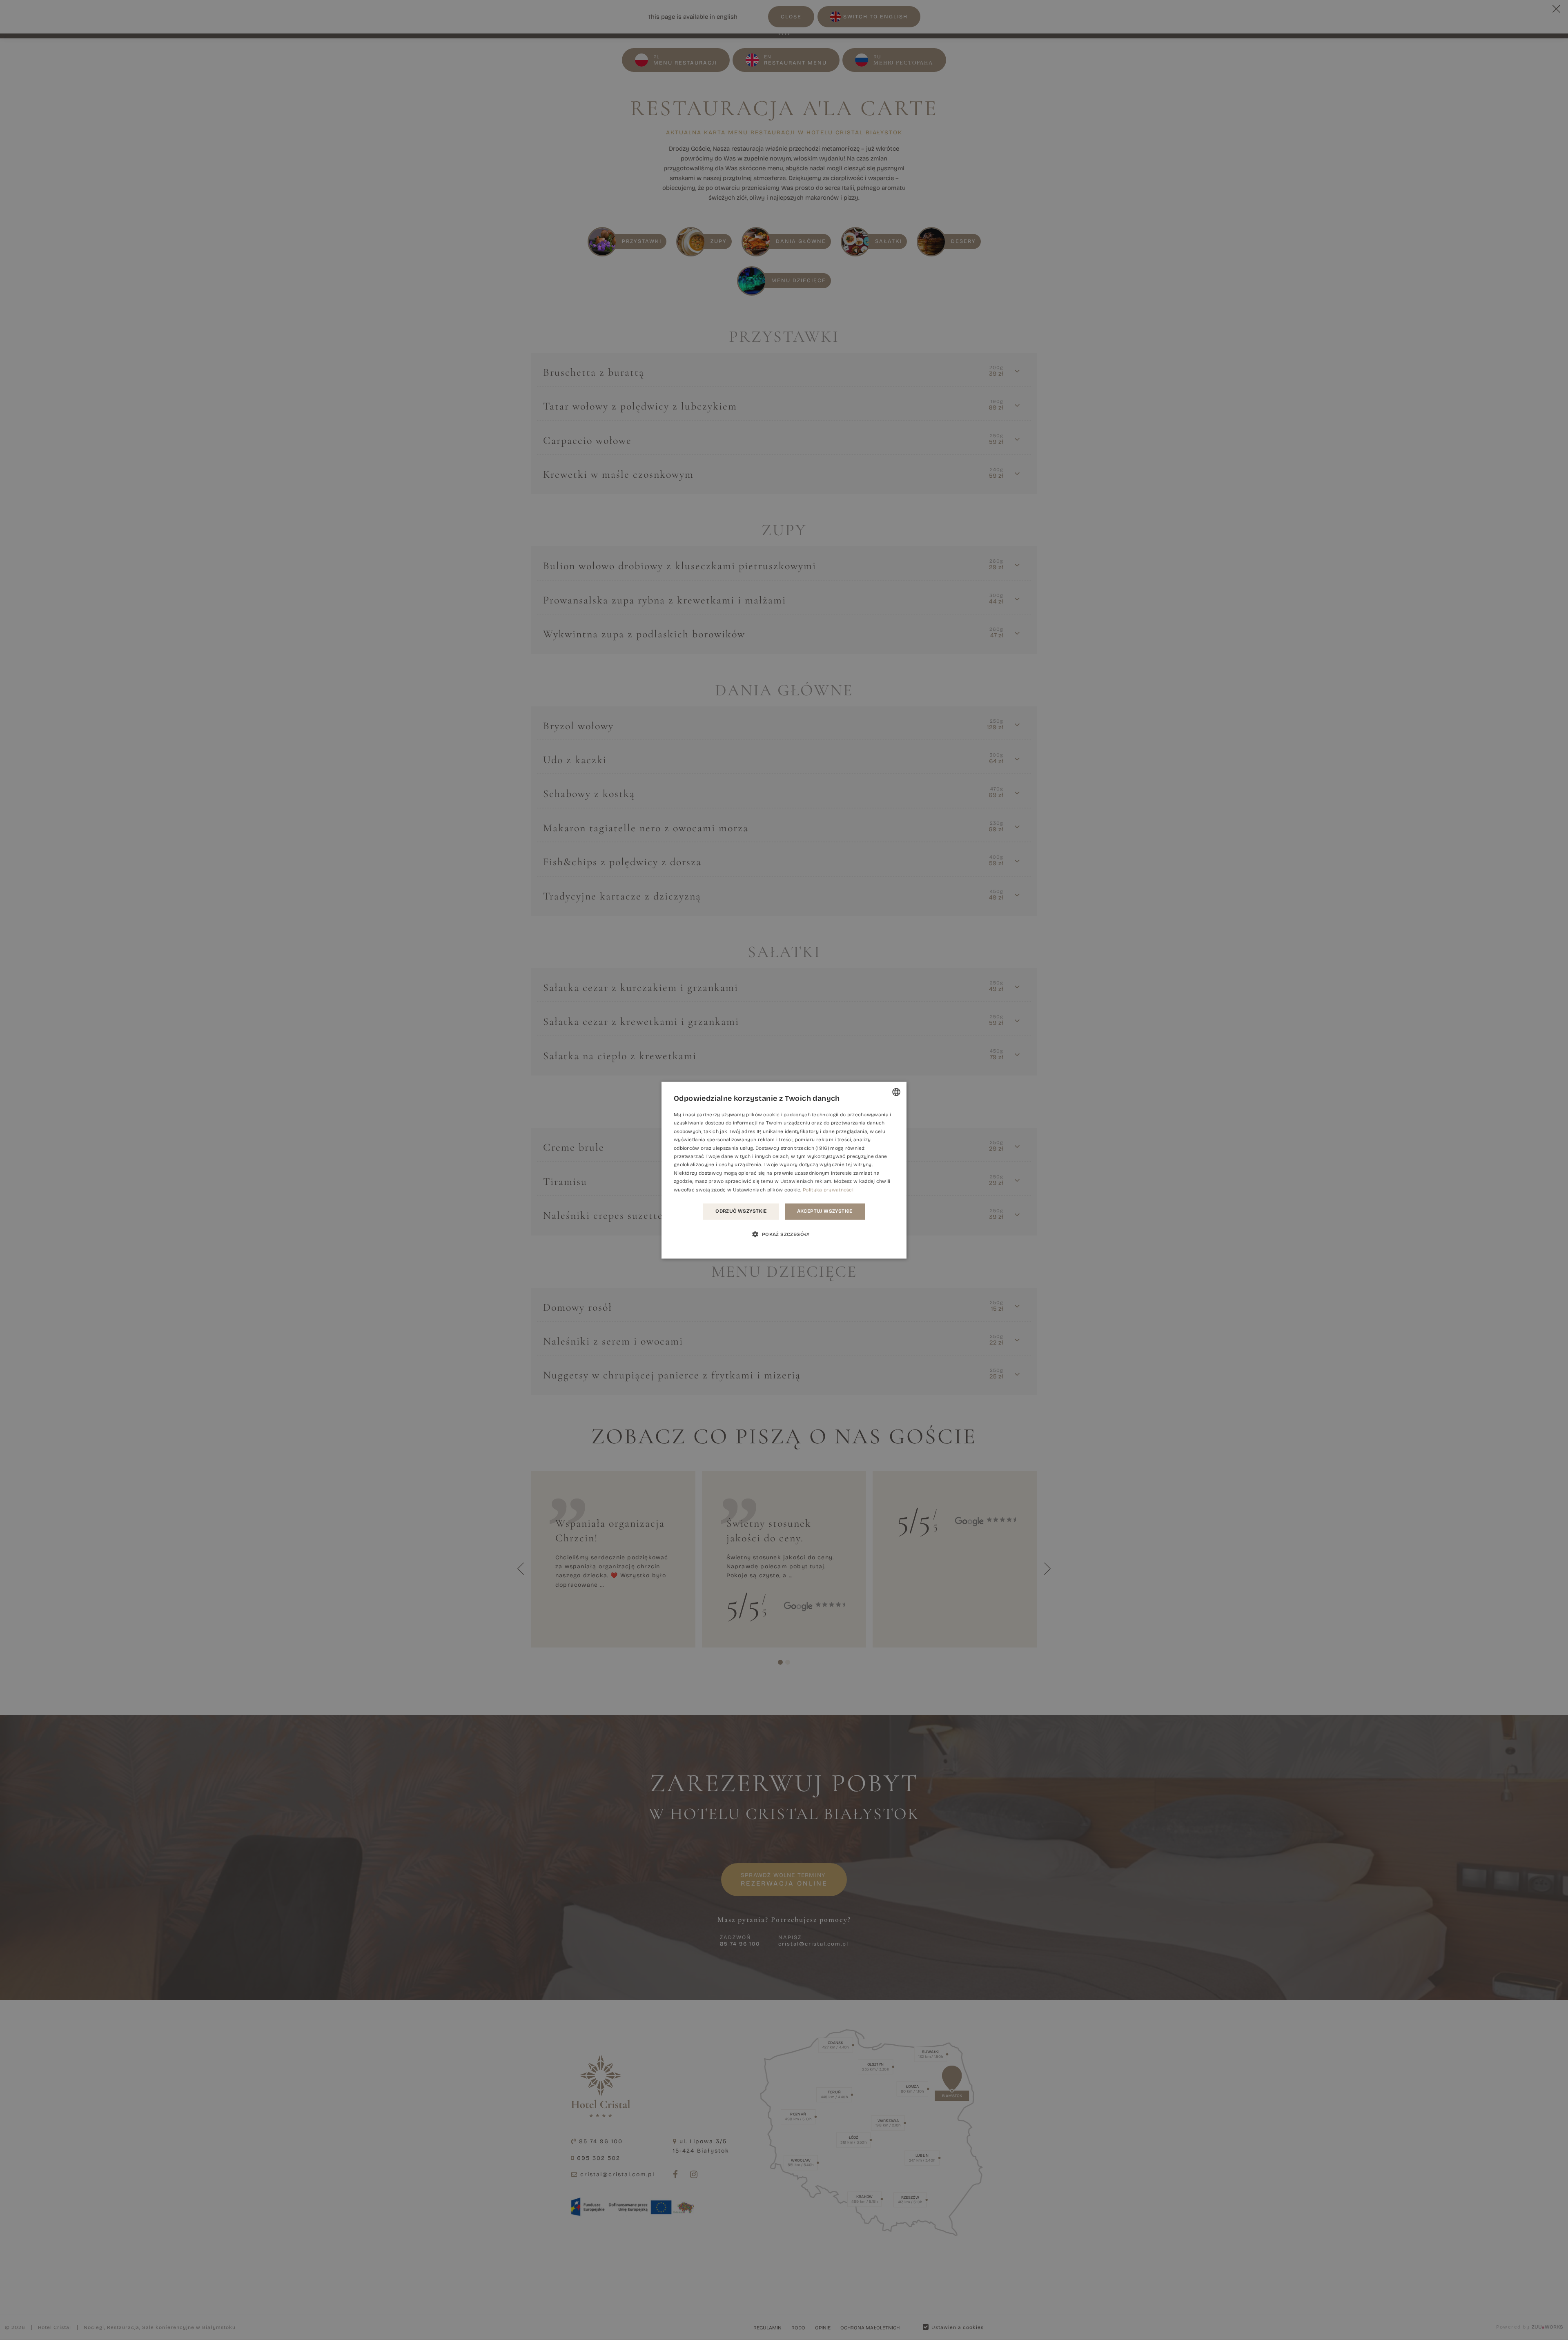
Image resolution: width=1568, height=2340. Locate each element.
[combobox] (896, 1092)
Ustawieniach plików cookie (767, 1190)
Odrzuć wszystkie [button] (741, 1211)
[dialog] (784, 1170)
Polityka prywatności (828, 1190)
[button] (784, 1234)
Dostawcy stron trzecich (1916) (792, 1148)
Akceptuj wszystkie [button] (825, 1211)
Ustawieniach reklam (806, 1182)
